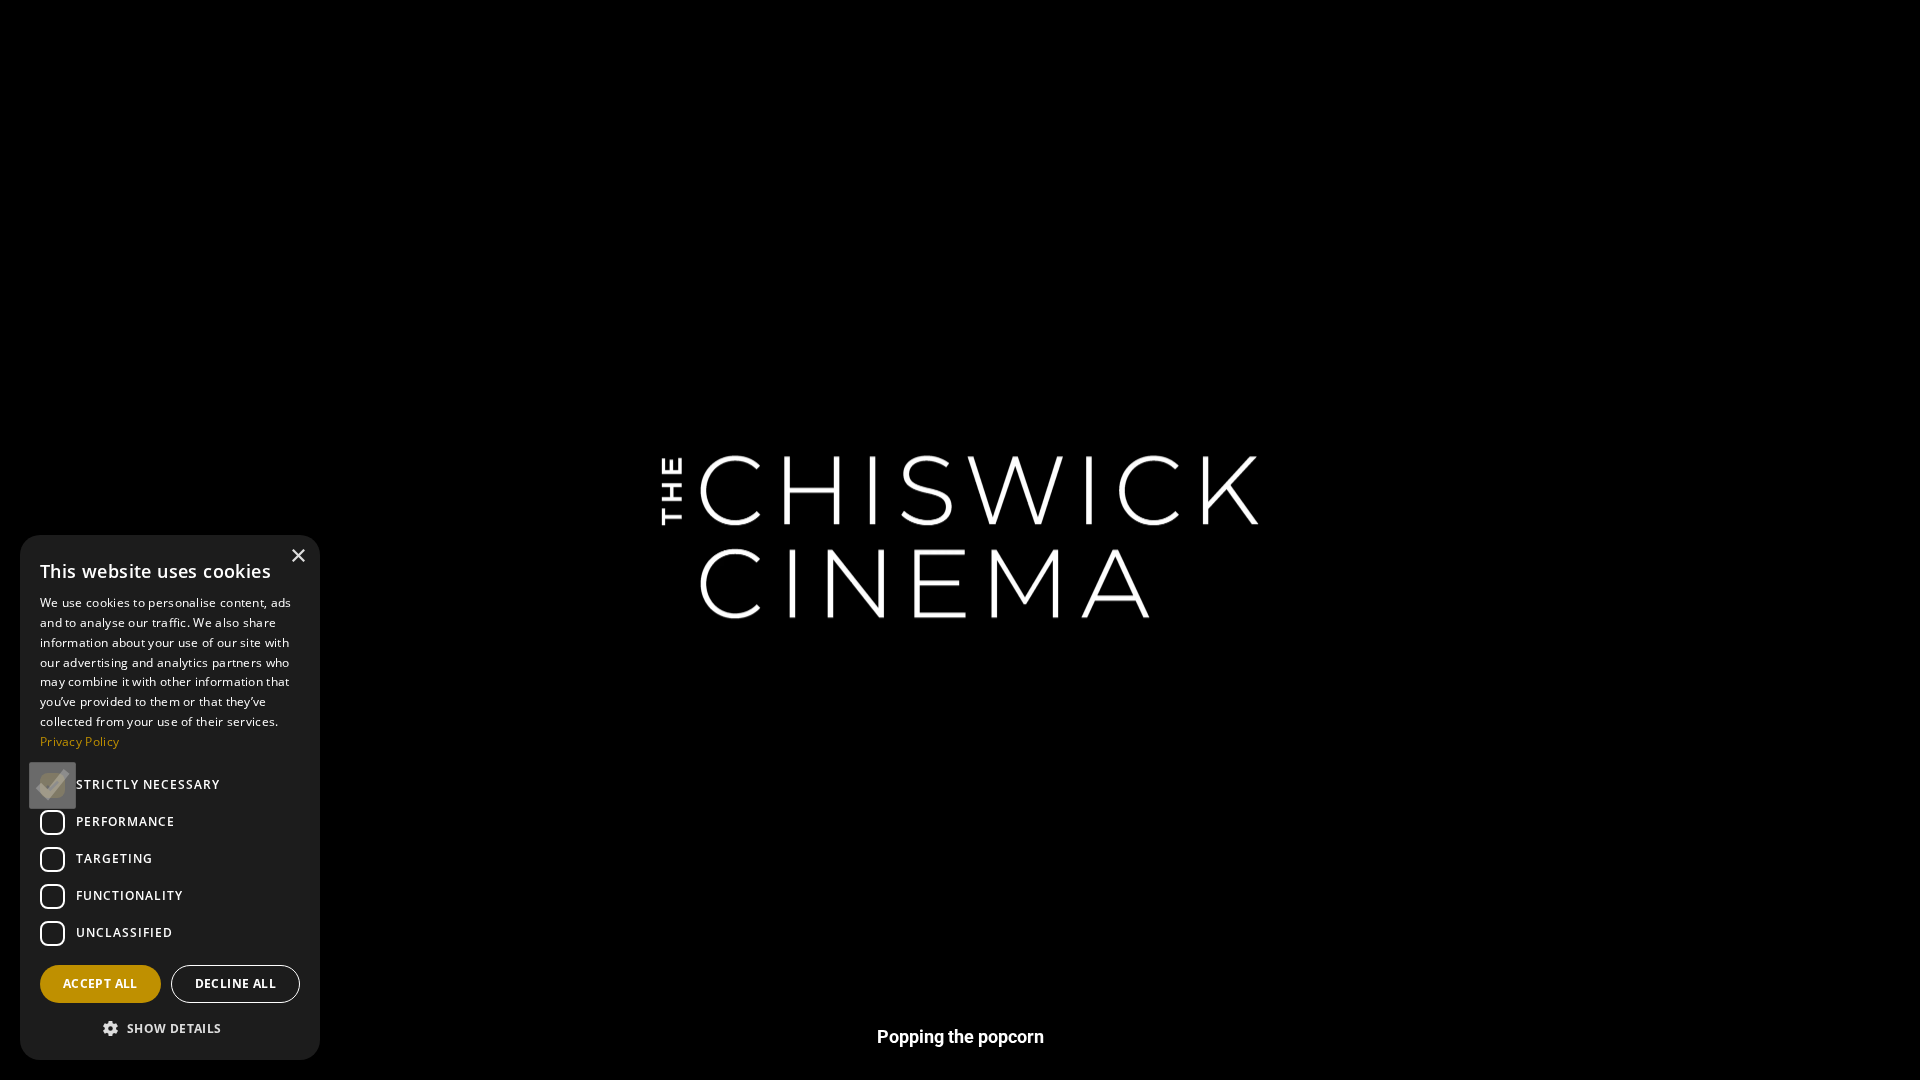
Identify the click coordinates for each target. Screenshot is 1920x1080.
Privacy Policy (79, 741)
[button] (170, 1028)
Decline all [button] (235, 983)
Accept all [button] (100, 983)
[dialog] (170, 797)
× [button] (297, 556)
